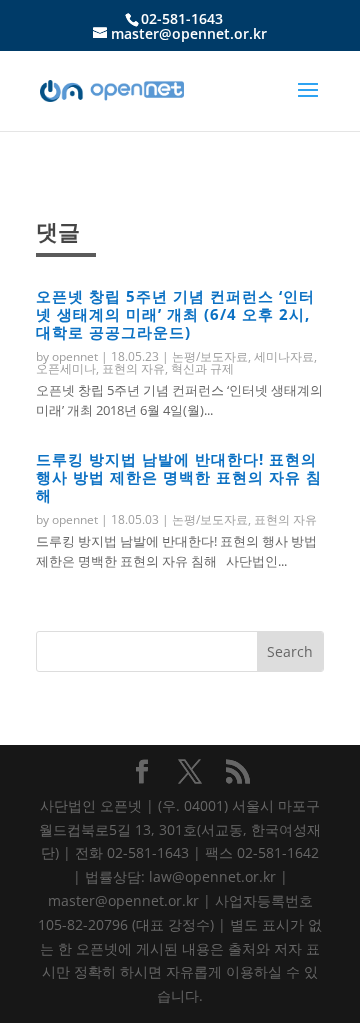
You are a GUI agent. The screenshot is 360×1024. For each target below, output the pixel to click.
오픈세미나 (66, 368)
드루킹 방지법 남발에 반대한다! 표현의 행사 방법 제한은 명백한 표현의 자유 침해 (179, 477)
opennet (75, 356)
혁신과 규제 (202, 368)
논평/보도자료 (210, 356)
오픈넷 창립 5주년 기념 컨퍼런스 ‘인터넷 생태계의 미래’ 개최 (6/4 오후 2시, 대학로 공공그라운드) (175, 314)
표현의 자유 (133, 368)
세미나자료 (284, 356)
